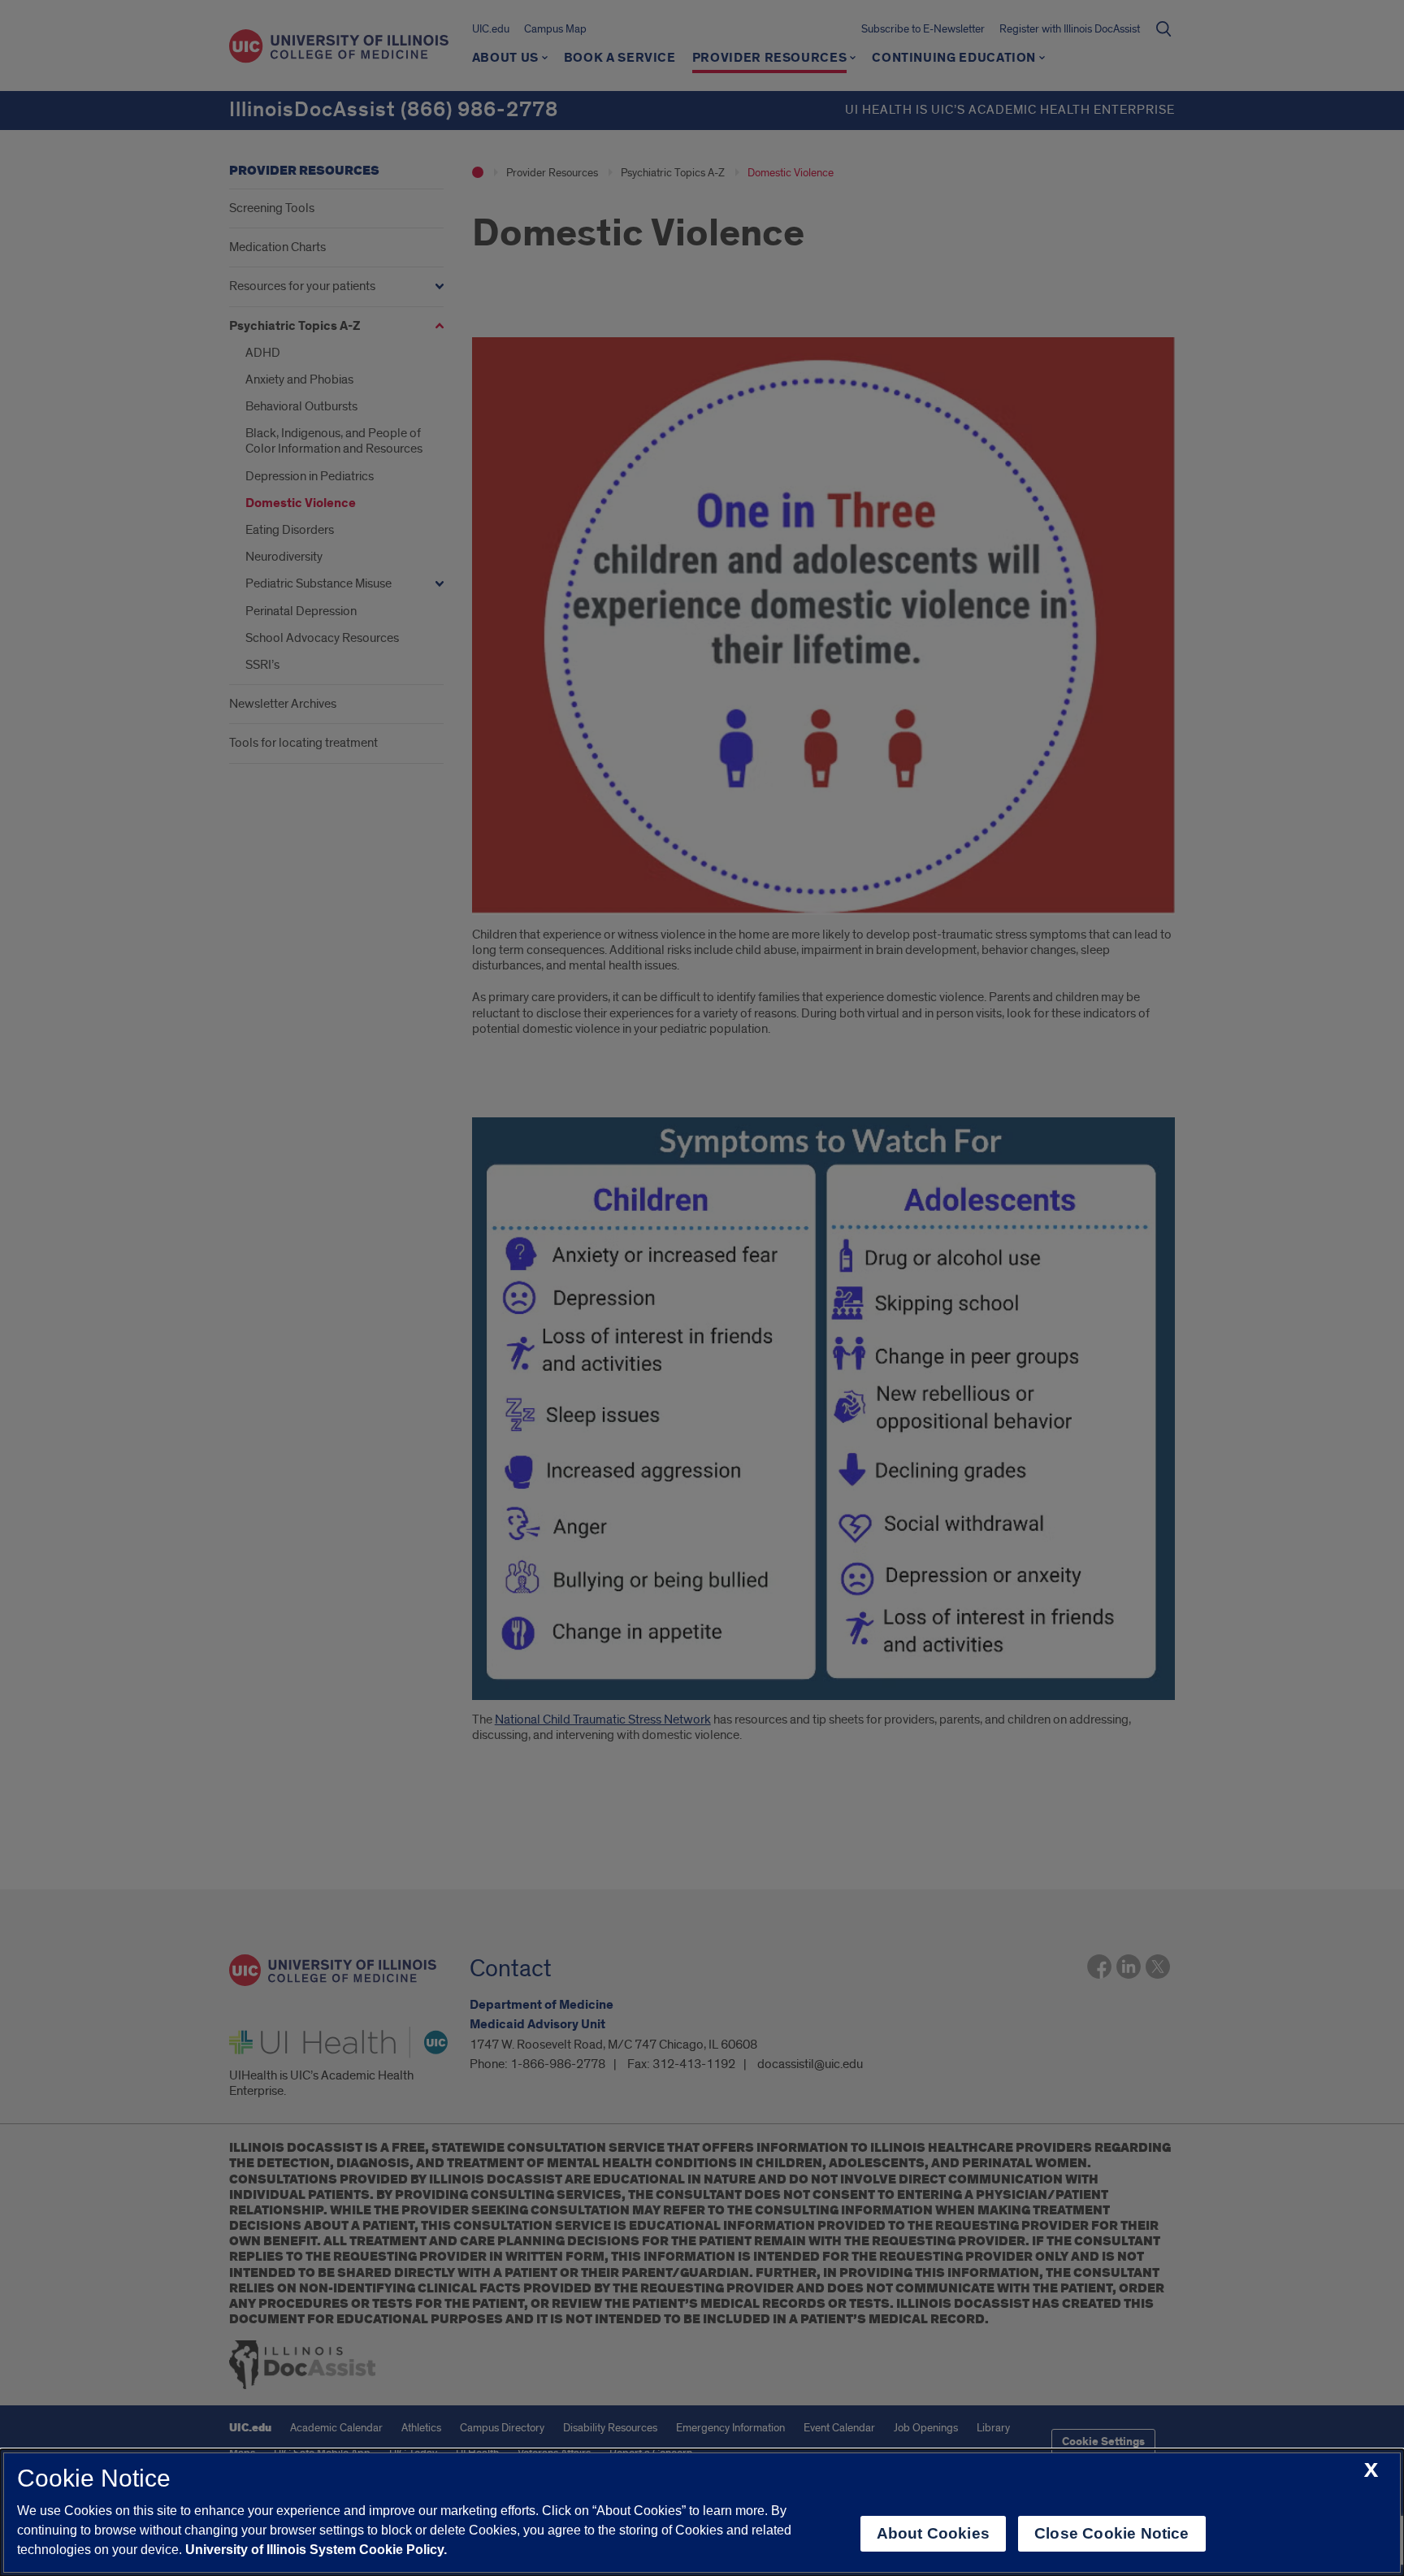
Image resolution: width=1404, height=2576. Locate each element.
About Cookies (933, 2533)
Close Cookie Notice (1112, 2533)
